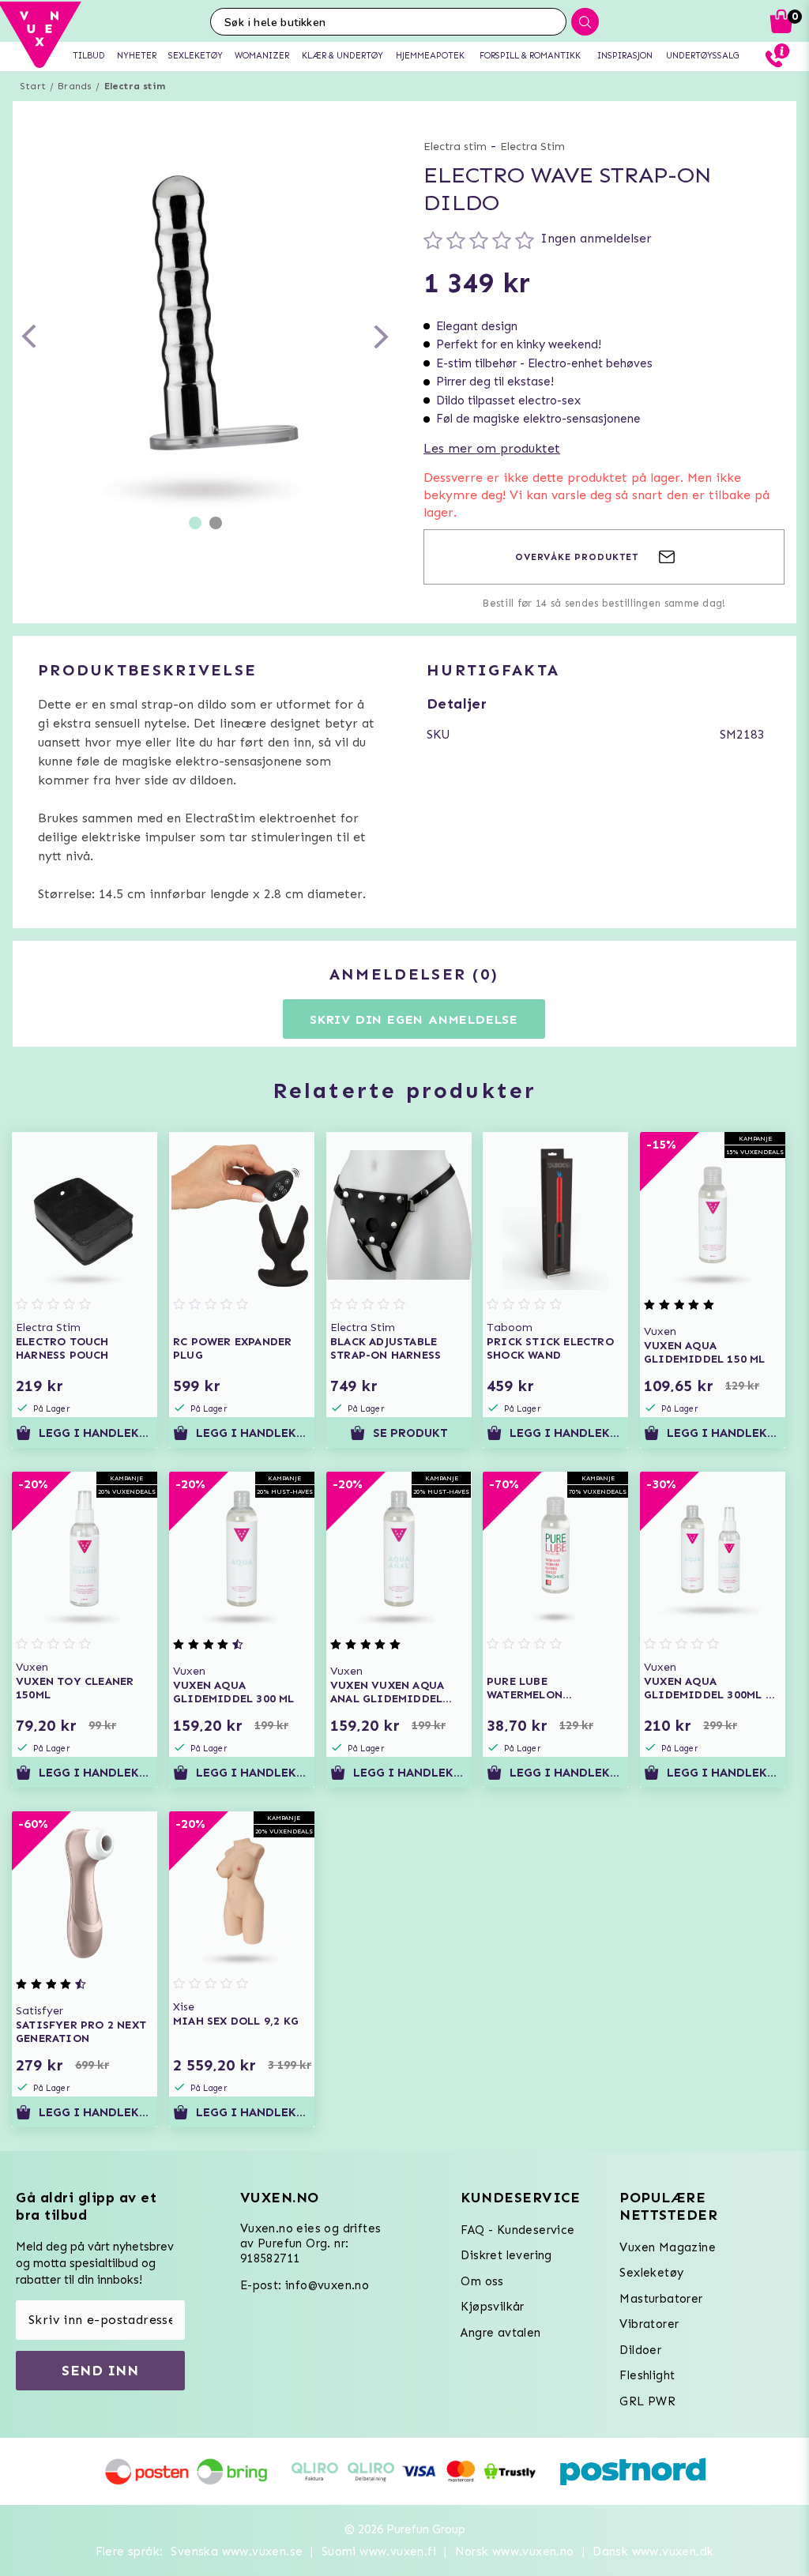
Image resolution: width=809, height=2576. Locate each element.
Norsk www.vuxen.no (515, 2552)
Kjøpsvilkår (492, 2307)
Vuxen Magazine (668, 2247)
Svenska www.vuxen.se (237, 2552)
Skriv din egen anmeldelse (414, 1019)
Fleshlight (647, 2375)
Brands (75, 86)
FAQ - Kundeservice (517, 2230)
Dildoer (640, 2350)
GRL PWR (647, 2401)
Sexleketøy (651, 2273)
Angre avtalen (500, 2333)
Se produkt (410, 1433)
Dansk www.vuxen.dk (653, 2552)
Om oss (482, 2281)
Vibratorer (649, 2324)
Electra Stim (532, 147)
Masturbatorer (661, 2299)
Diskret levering (506, 2255)
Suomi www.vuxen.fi (379, 2552)
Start (33, 86)
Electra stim (135, 86)
